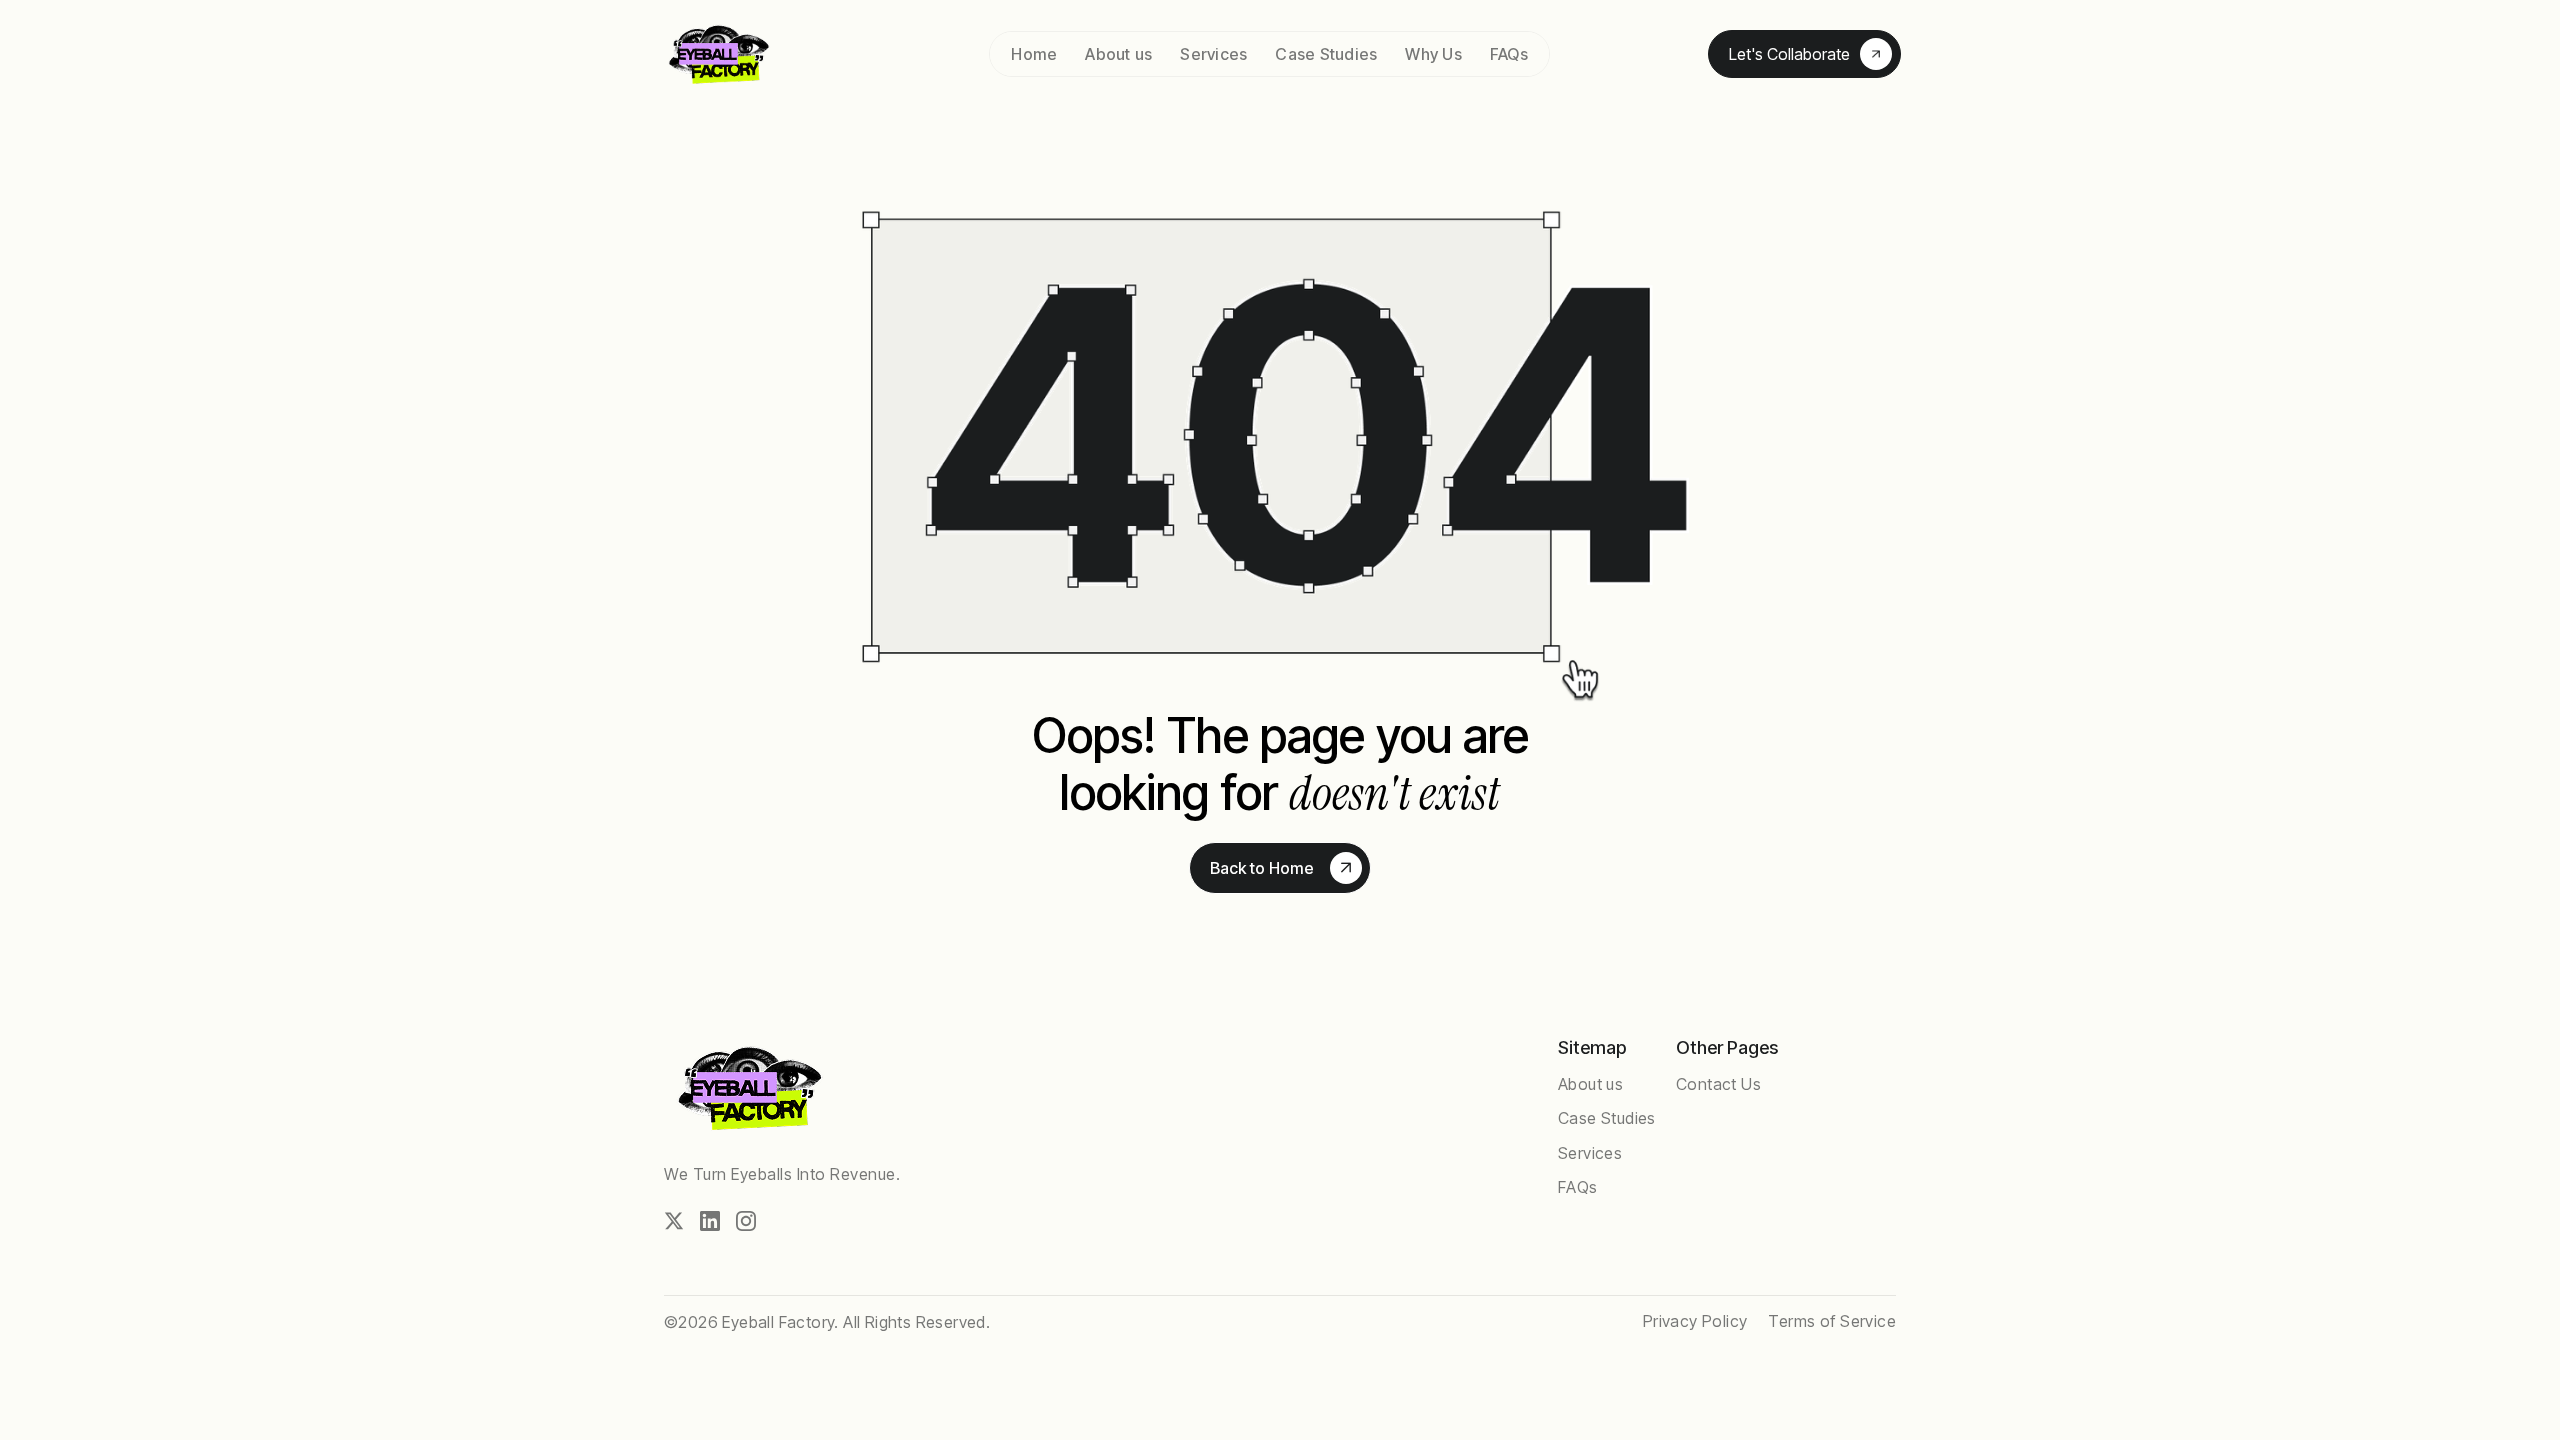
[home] (745, 54)
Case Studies (1326, 54)
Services (1213, 54)
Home (1034, 54)
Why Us (1433, 54)
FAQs (1509, 54)
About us (1118, 54)
